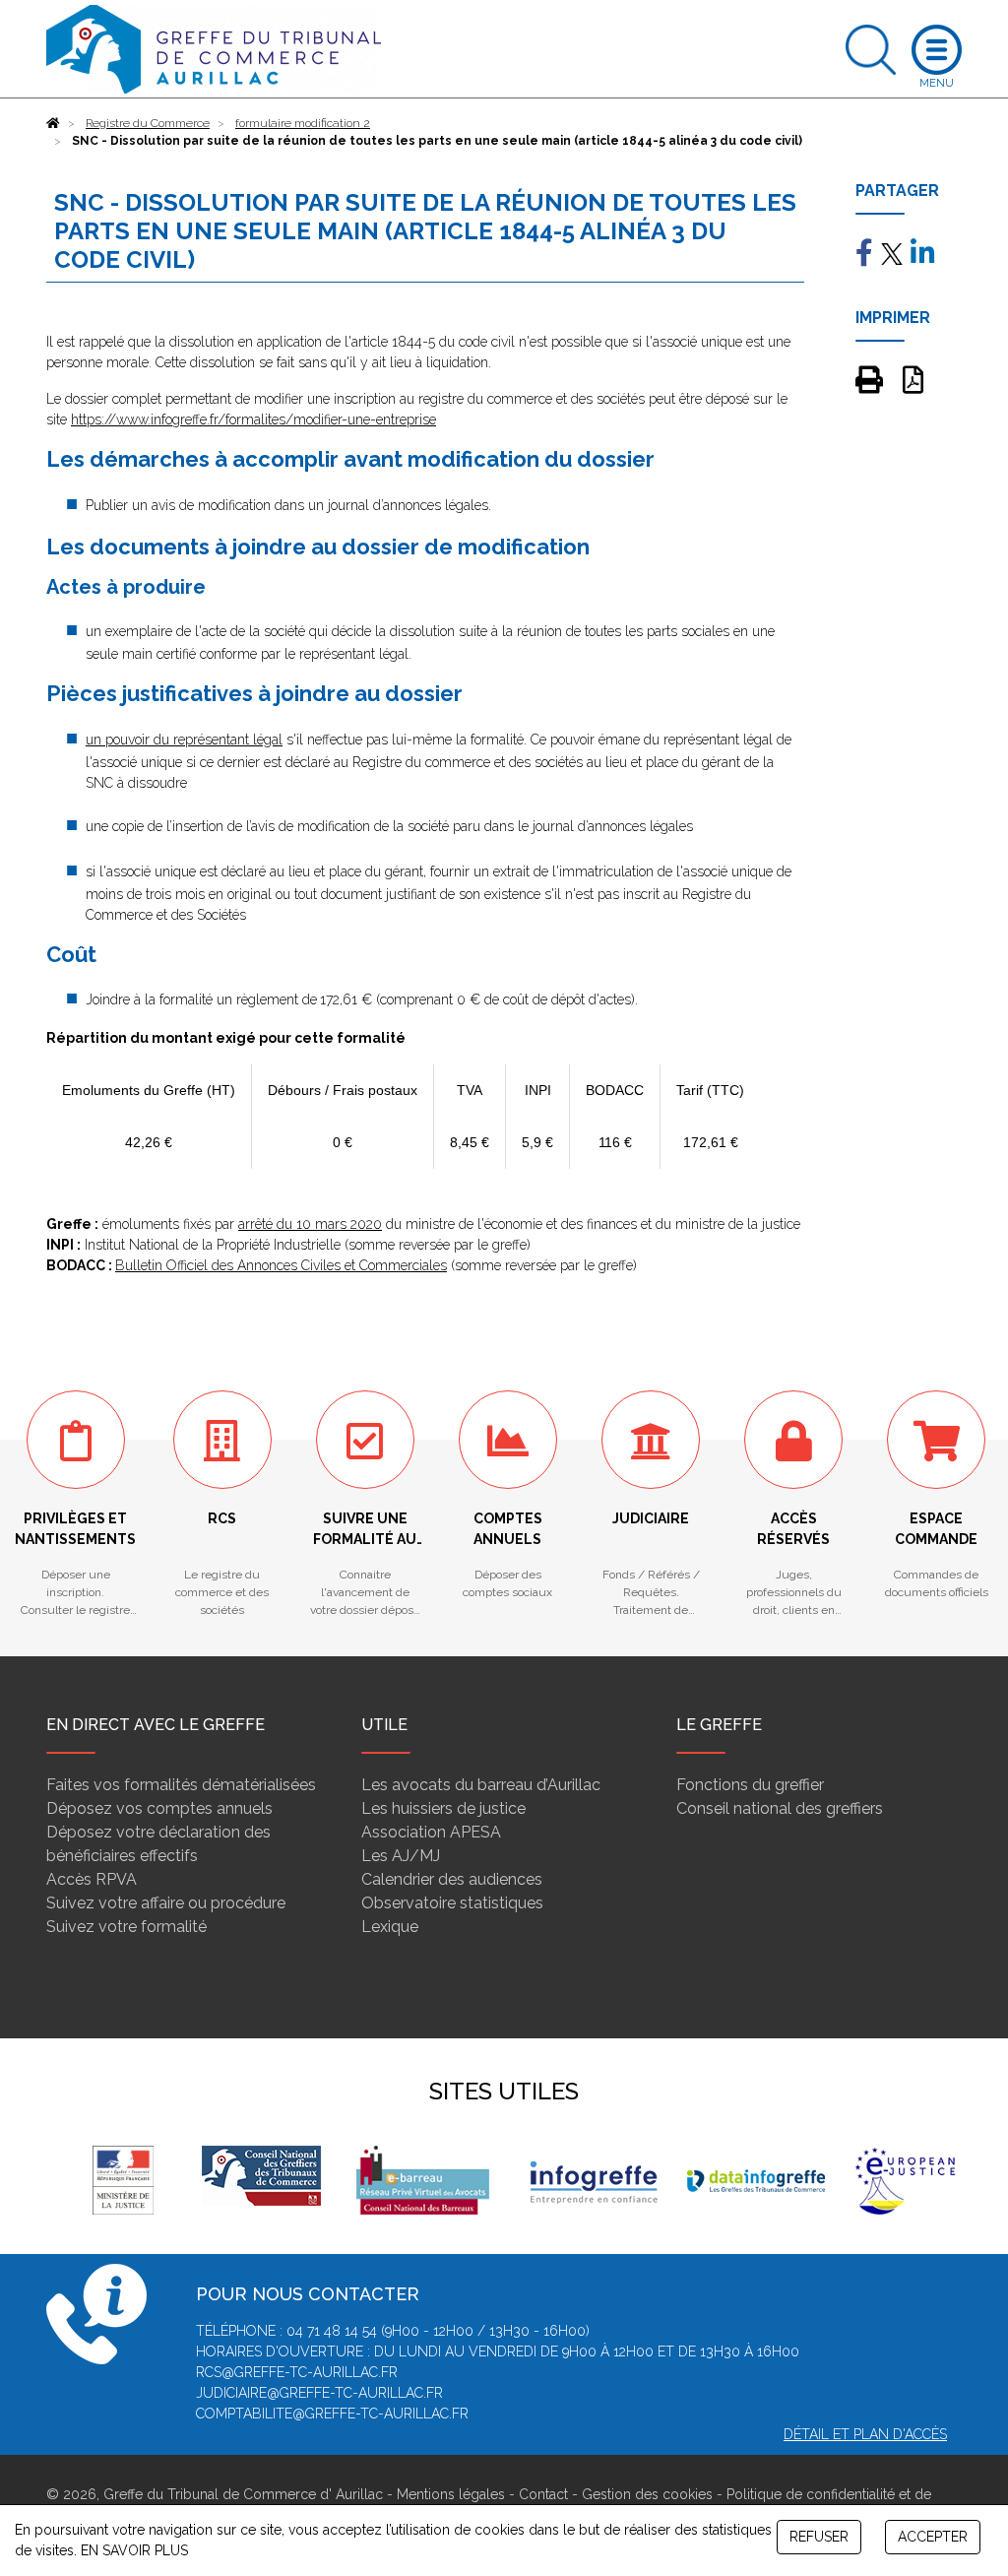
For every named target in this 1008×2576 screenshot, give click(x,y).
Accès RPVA (92, 1879)
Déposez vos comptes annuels (159, 1808)
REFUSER (819, 2537)
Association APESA (431, 1832)
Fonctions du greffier (750, 1785)
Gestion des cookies (647, 2494)
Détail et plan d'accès (865, 2434)
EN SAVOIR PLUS (134, 2550)
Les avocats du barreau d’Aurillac (481, 1785)
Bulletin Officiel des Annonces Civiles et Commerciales (281, 1265)
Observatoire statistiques (452, 1903)
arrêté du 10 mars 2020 (310, 1224)
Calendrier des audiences (452, 1879)
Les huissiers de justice (443, 1808)
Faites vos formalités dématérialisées (181, 1785)
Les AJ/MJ (401, 1856)
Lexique (390, 1927)
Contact (543, 2494)
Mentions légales (451, 2494)
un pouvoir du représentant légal (184, 740)
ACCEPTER (933, 2537)
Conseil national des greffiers (780, 1808)
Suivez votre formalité (126, 1927)
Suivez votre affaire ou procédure (166, 1903)
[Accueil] (53, 123)
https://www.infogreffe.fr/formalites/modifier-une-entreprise (253, 419)
